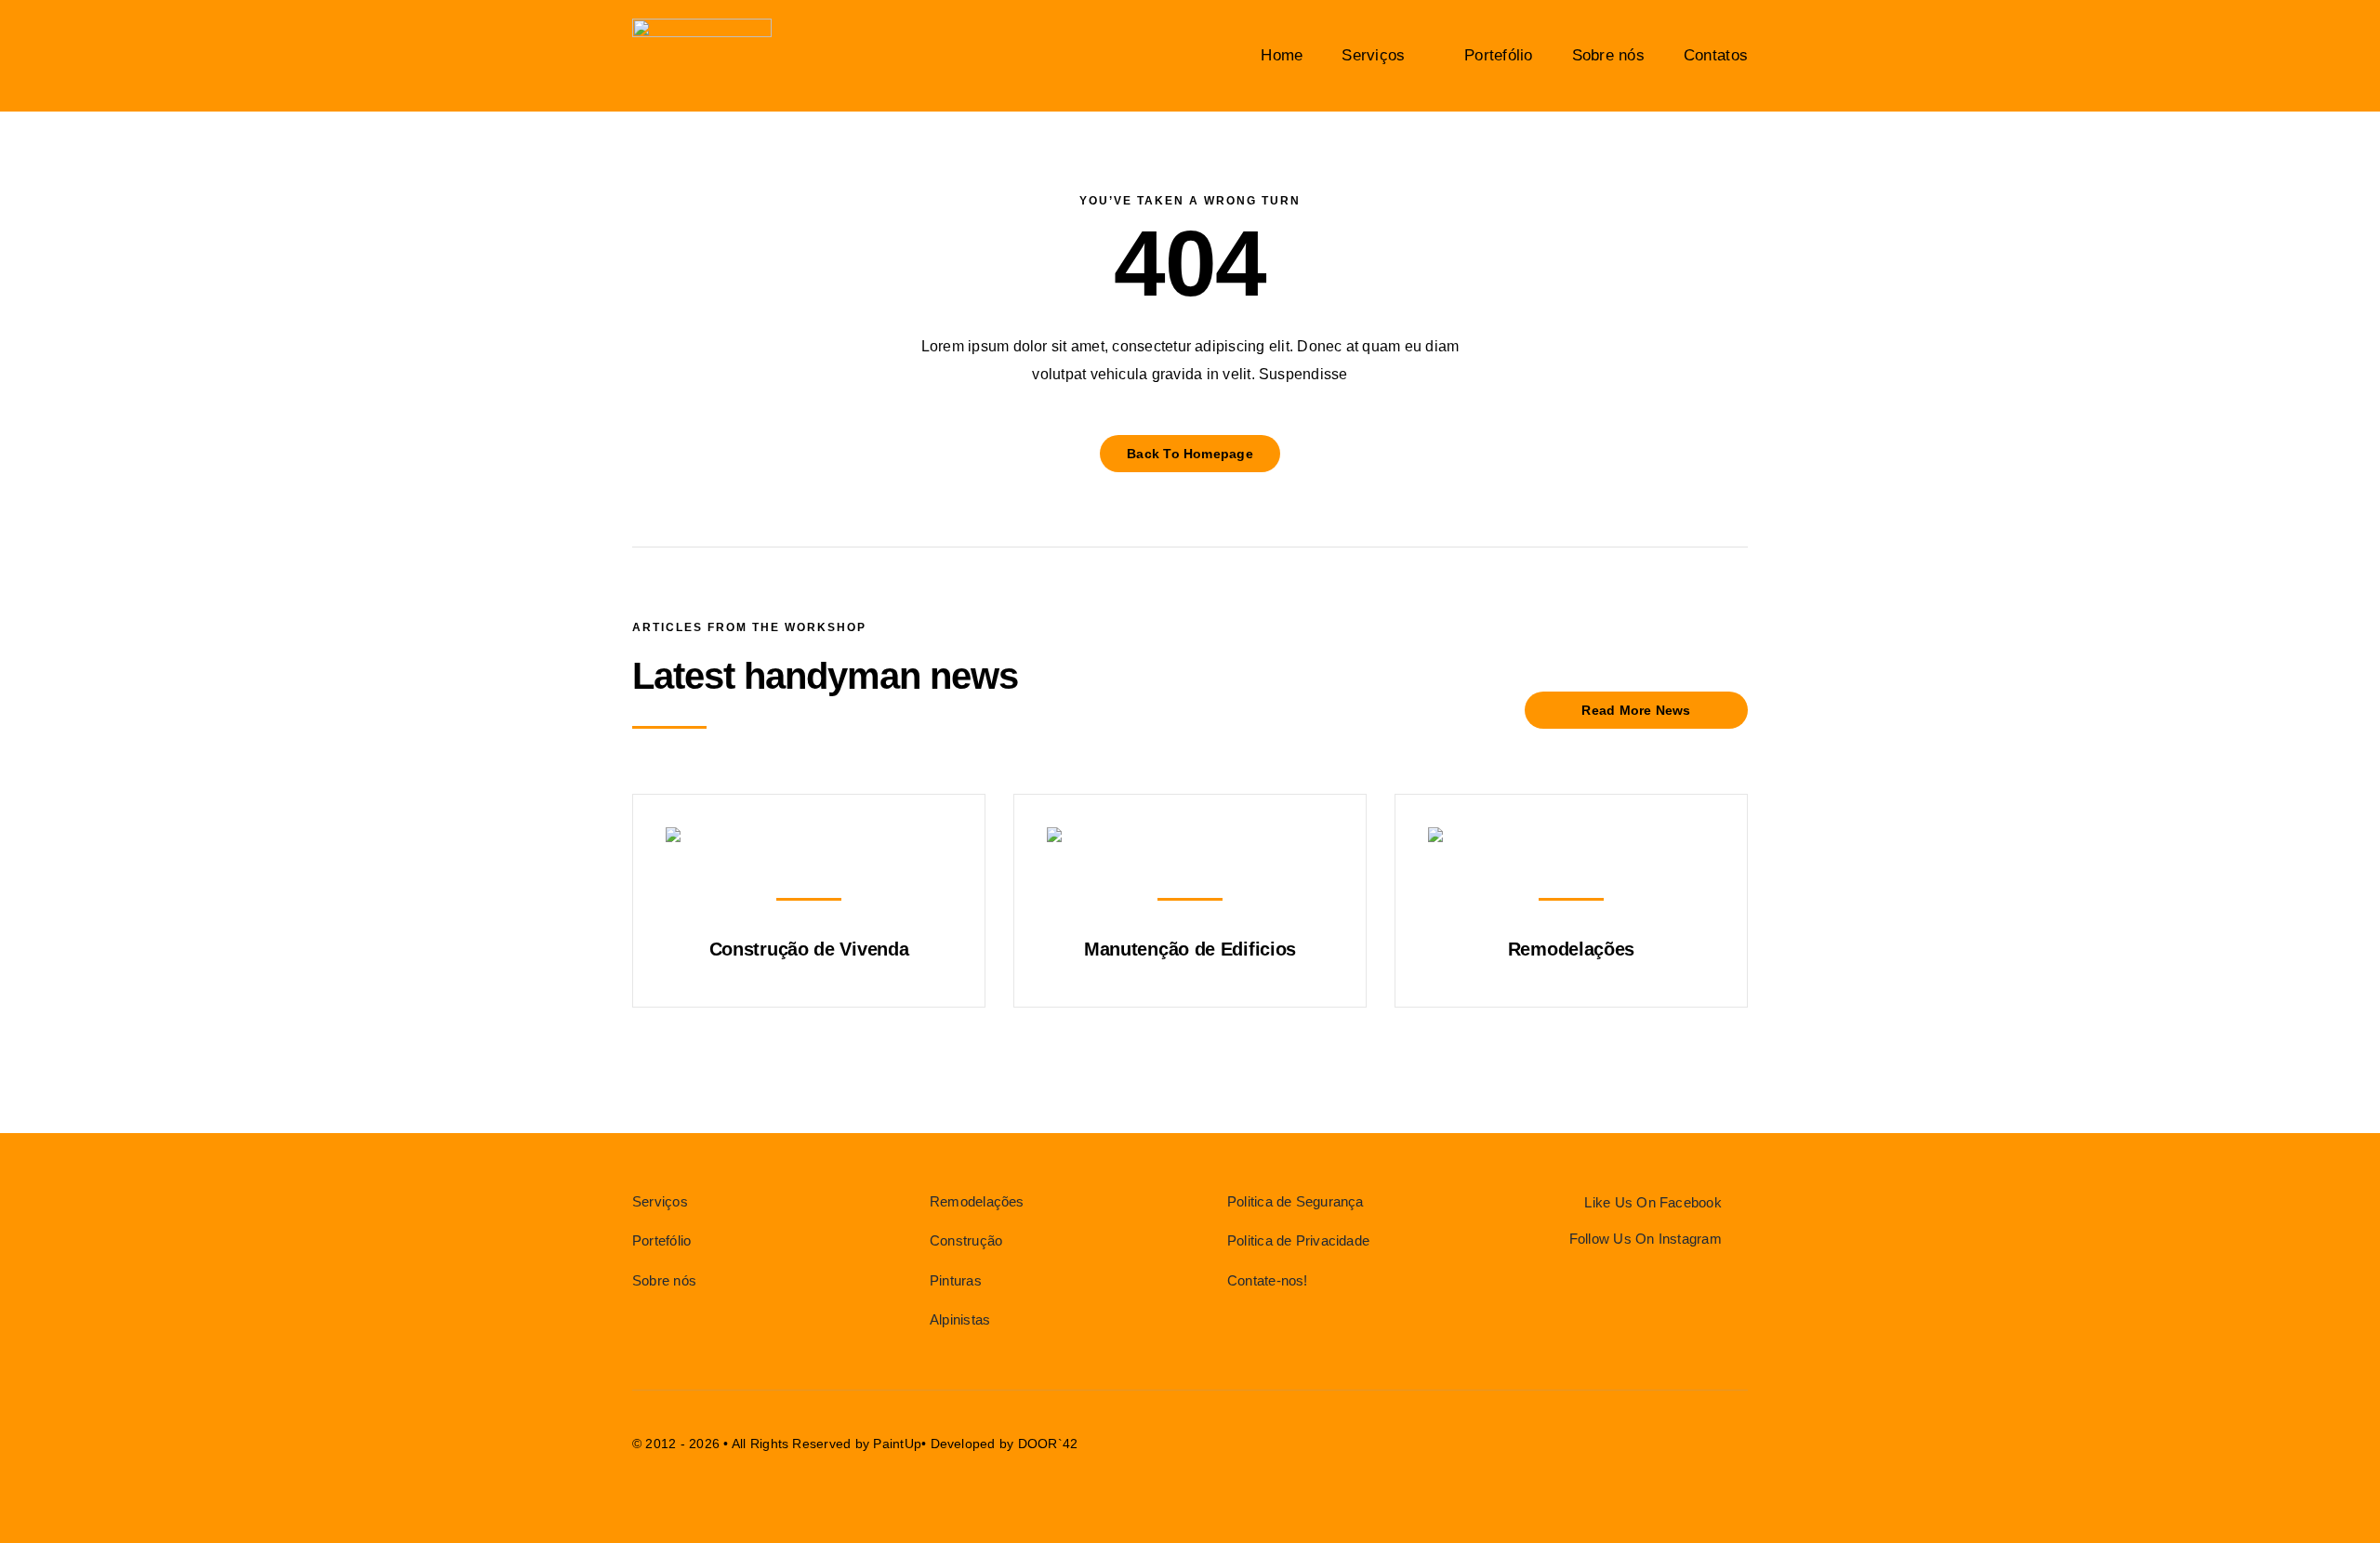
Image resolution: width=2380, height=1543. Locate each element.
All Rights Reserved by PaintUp (826, 1444)
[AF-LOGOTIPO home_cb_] (702, 26)
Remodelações (1571, 949)
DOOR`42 (1048, 1444)
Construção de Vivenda (809, 949)
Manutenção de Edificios (1190, 949)
